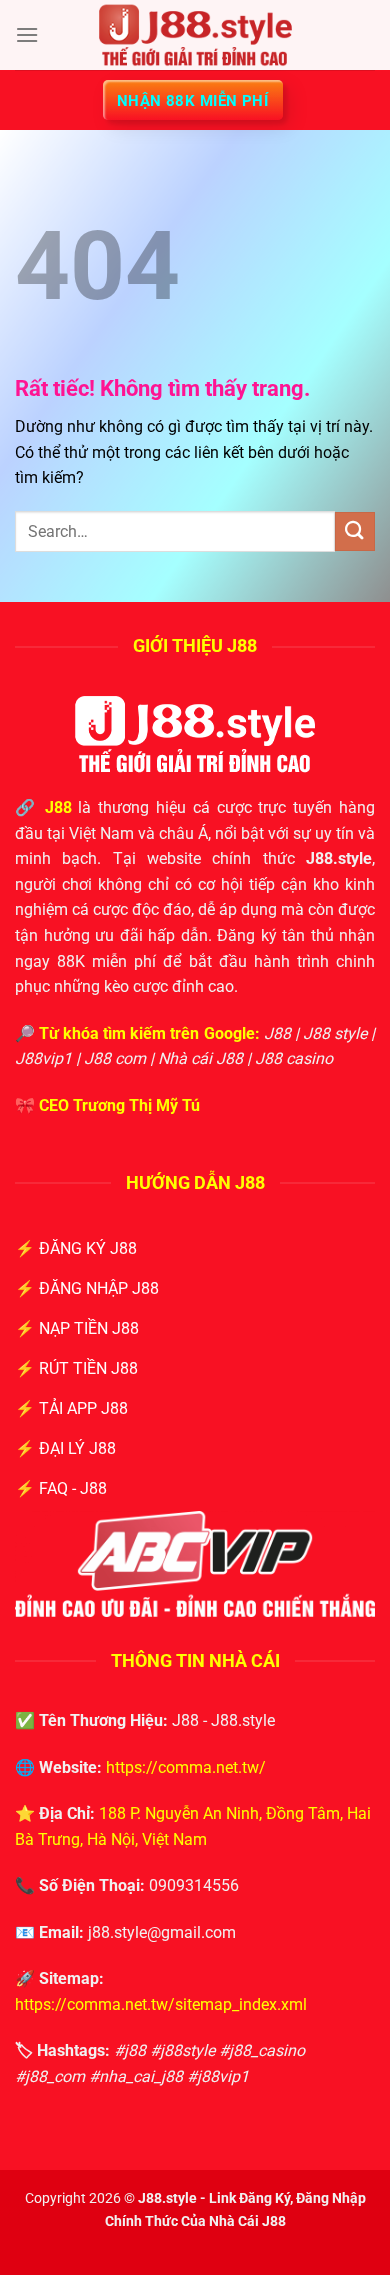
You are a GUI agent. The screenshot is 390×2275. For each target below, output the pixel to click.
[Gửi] (355, 531)
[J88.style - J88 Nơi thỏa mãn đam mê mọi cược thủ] (195, 35)
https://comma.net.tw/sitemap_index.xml (161, 2004)
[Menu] (27, 34)
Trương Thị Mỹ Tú (136, 1105)
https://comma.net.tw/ (186, 1767)
